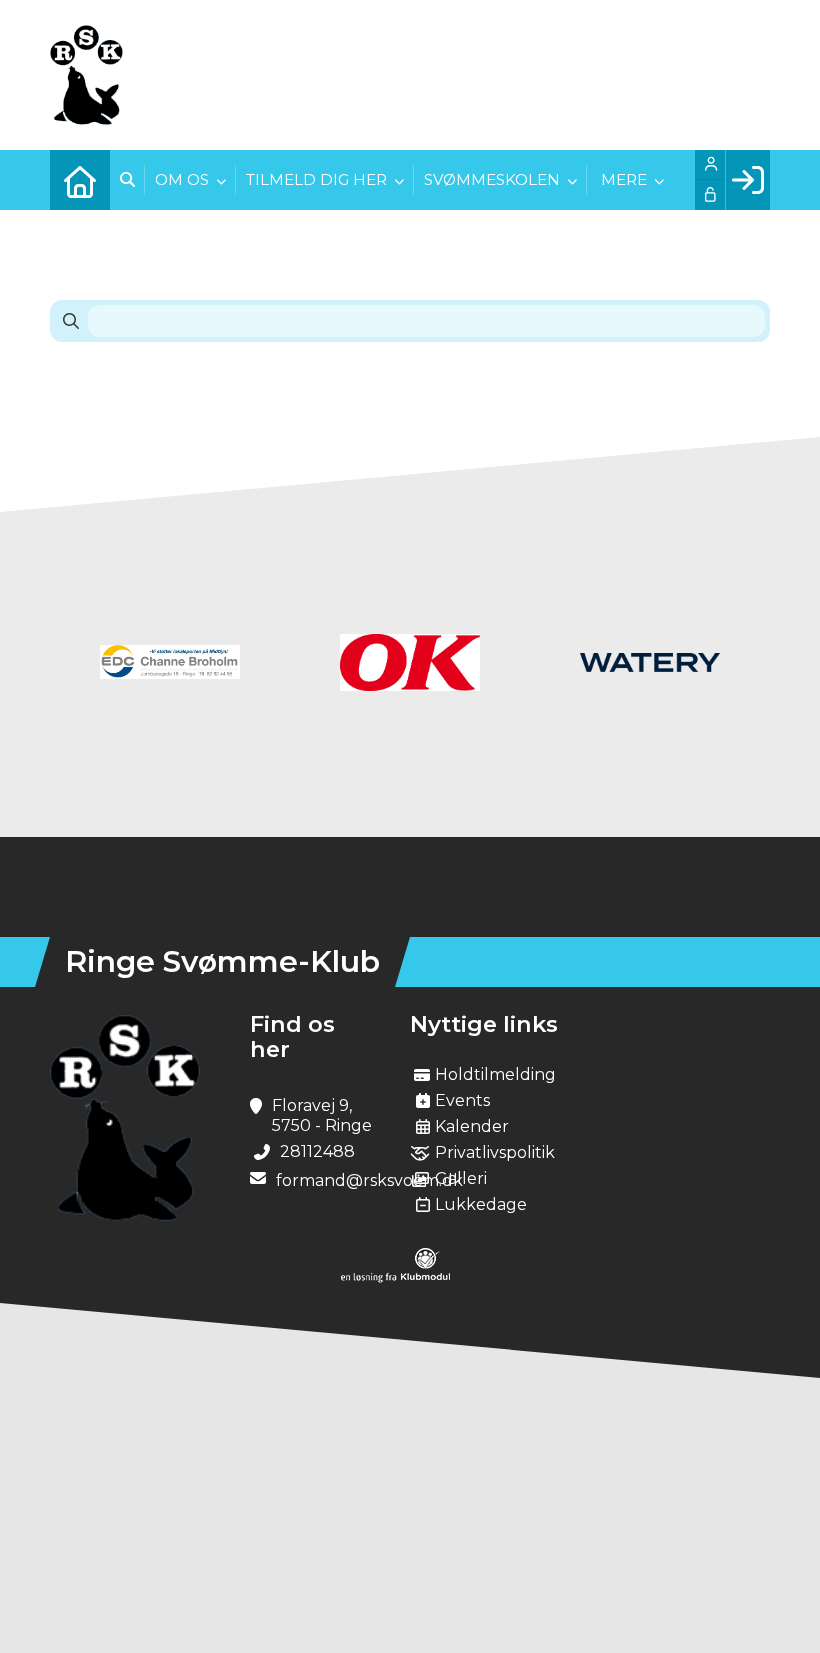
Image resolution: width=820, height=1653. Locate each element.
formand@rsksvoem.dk (369, 1180)
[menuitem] (80, 180)
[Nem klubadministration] (395, 1277)
